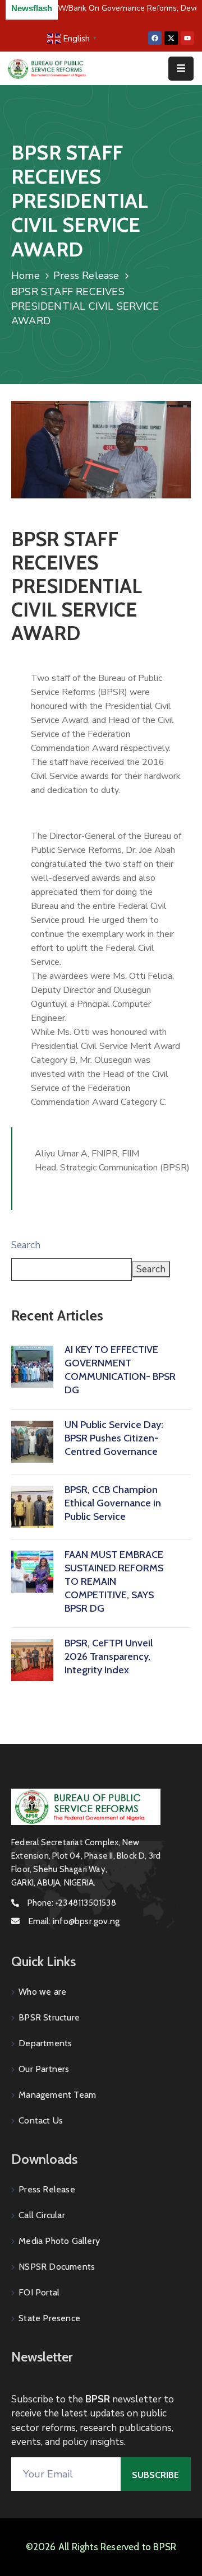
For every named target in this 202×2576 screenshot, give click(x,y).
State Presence (49, 2318)
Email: (74, 1921)
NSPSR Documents (57, 2267)
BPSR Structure (49, 2017)
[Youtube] (187, 38)
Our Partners (44, 2069)
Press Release (86, 276)
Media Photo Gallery (59, 2241)
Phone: (72, 1903)
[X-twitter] (171, 38)
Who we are (42, 1992)
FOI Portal (39, 2292)
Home (26, 276)
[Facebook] (155, 38)
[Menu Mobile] (181, 69)
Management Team (57, 2095)
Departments (45, 2043)
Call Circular (42, 2215)
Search (26, 1245)
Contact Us (41, 2120)
